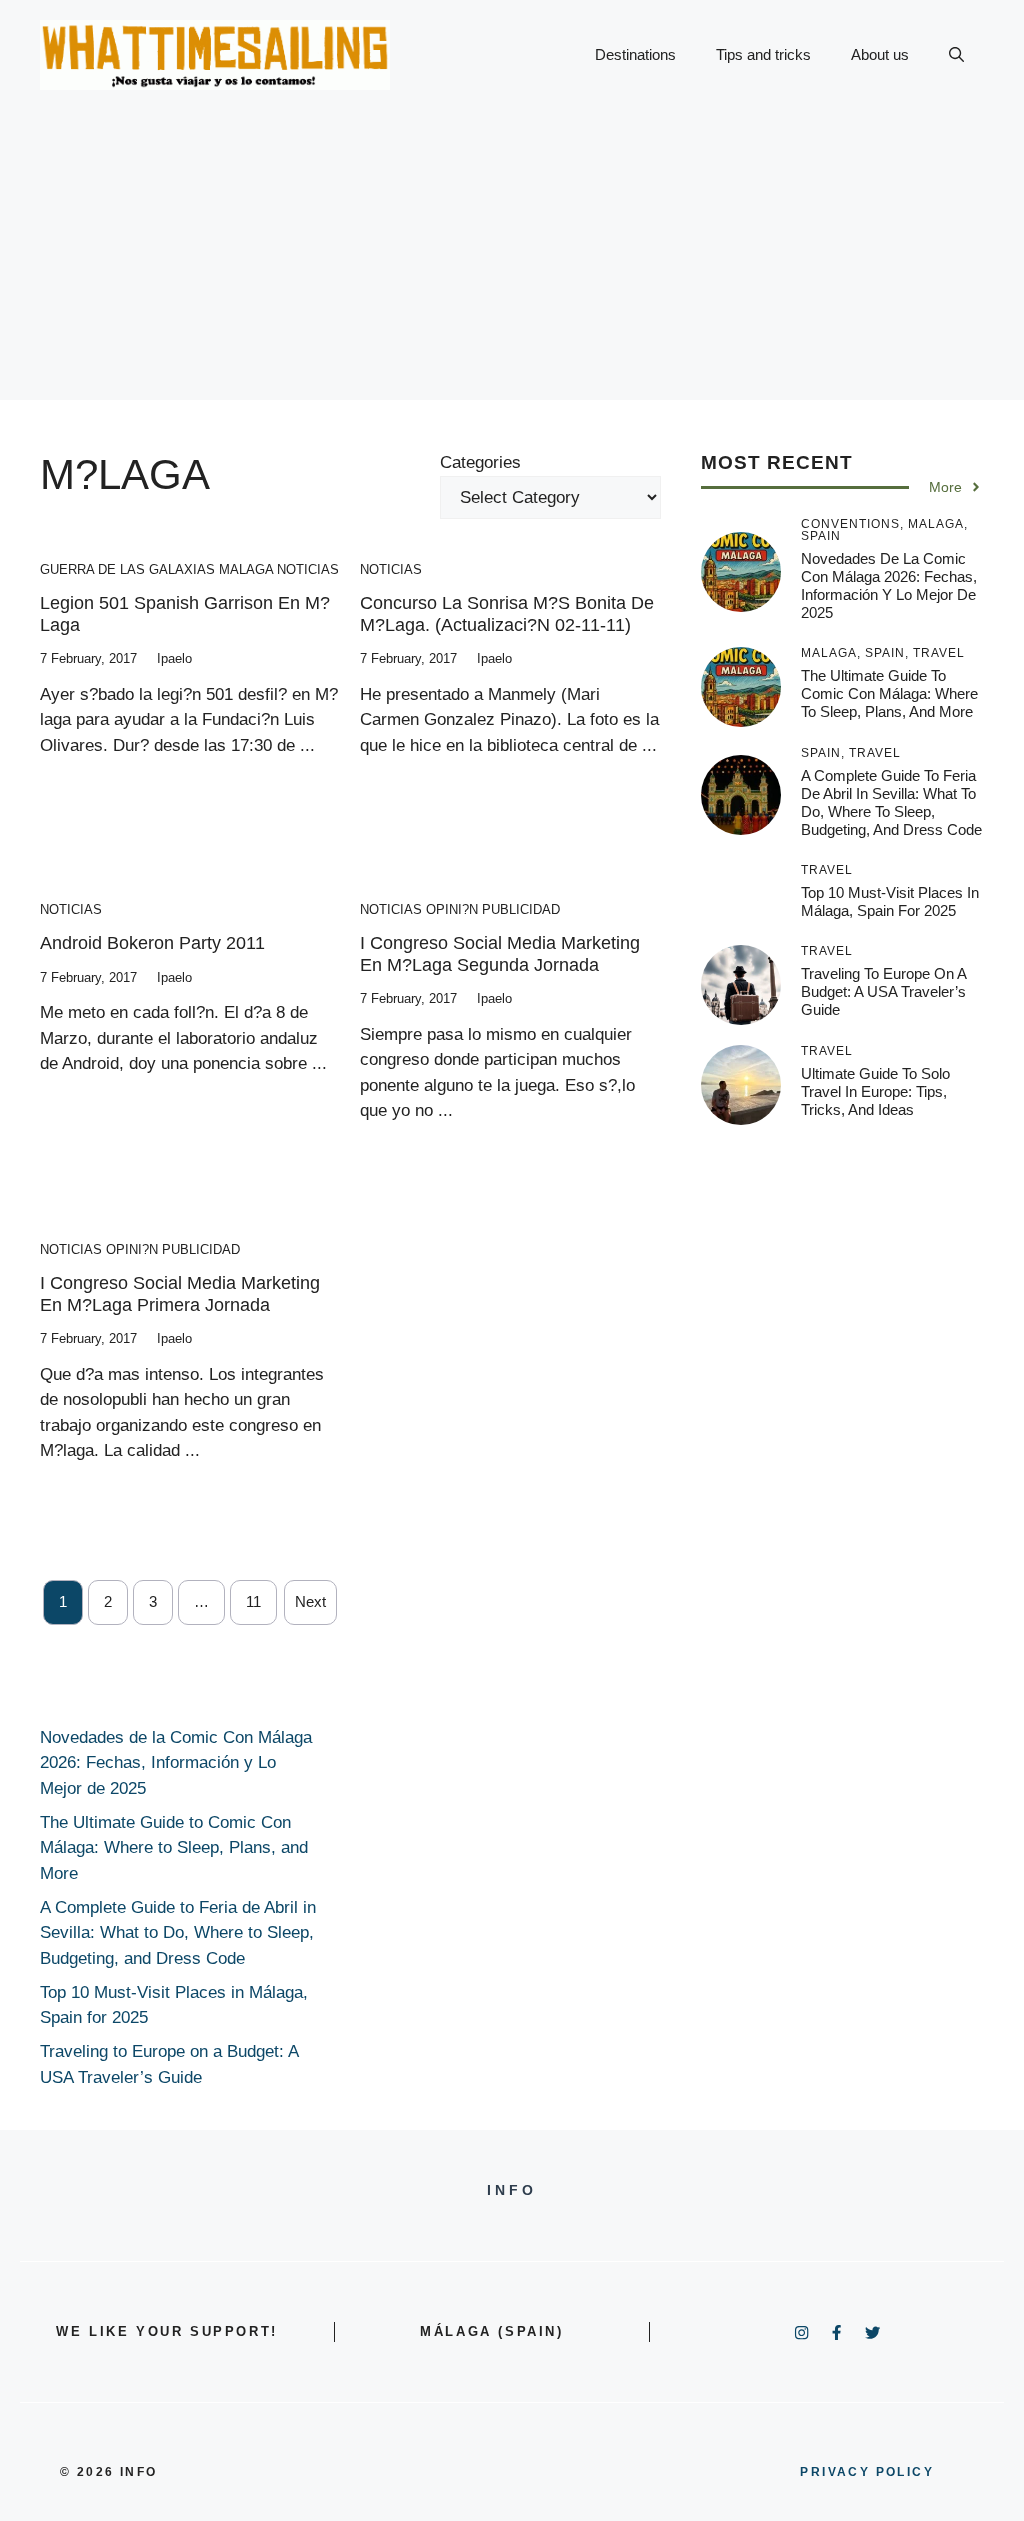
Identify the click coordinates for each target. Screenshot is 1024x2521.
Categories (480, 462)
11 (253, 1601)
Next (310, 1601)
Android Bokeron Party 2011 (152, 943)
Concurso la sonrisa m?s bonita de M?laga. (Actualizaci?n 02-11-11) (507, 614)
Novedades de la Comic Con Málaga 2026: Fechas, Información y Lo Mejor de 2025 (889, 585)
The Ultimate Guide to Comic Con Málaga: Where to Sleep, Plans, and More (889, 693)
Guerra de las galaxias (127, 569)
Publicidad (521, 909)
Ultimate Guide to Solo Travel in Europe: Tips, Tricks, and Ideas (875, 1091)
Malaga (246, 569)
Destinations (635, 54)
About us (880, 54)
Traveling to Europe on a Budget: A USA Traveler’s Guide (883, 991)
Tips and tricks (763, 54)
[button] (956, 55)
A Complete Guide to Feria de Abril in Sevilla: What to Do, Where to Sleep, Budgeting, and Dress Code (891, 802)
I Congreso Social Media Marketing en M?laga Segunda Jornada (500, 954)
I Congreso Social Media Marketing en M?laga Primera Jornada (180, 1294)
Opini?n (452, 909)
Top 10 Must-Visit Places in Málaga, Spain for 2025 (890, 901)
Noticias (308, 569)
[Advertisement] (512, 260)
